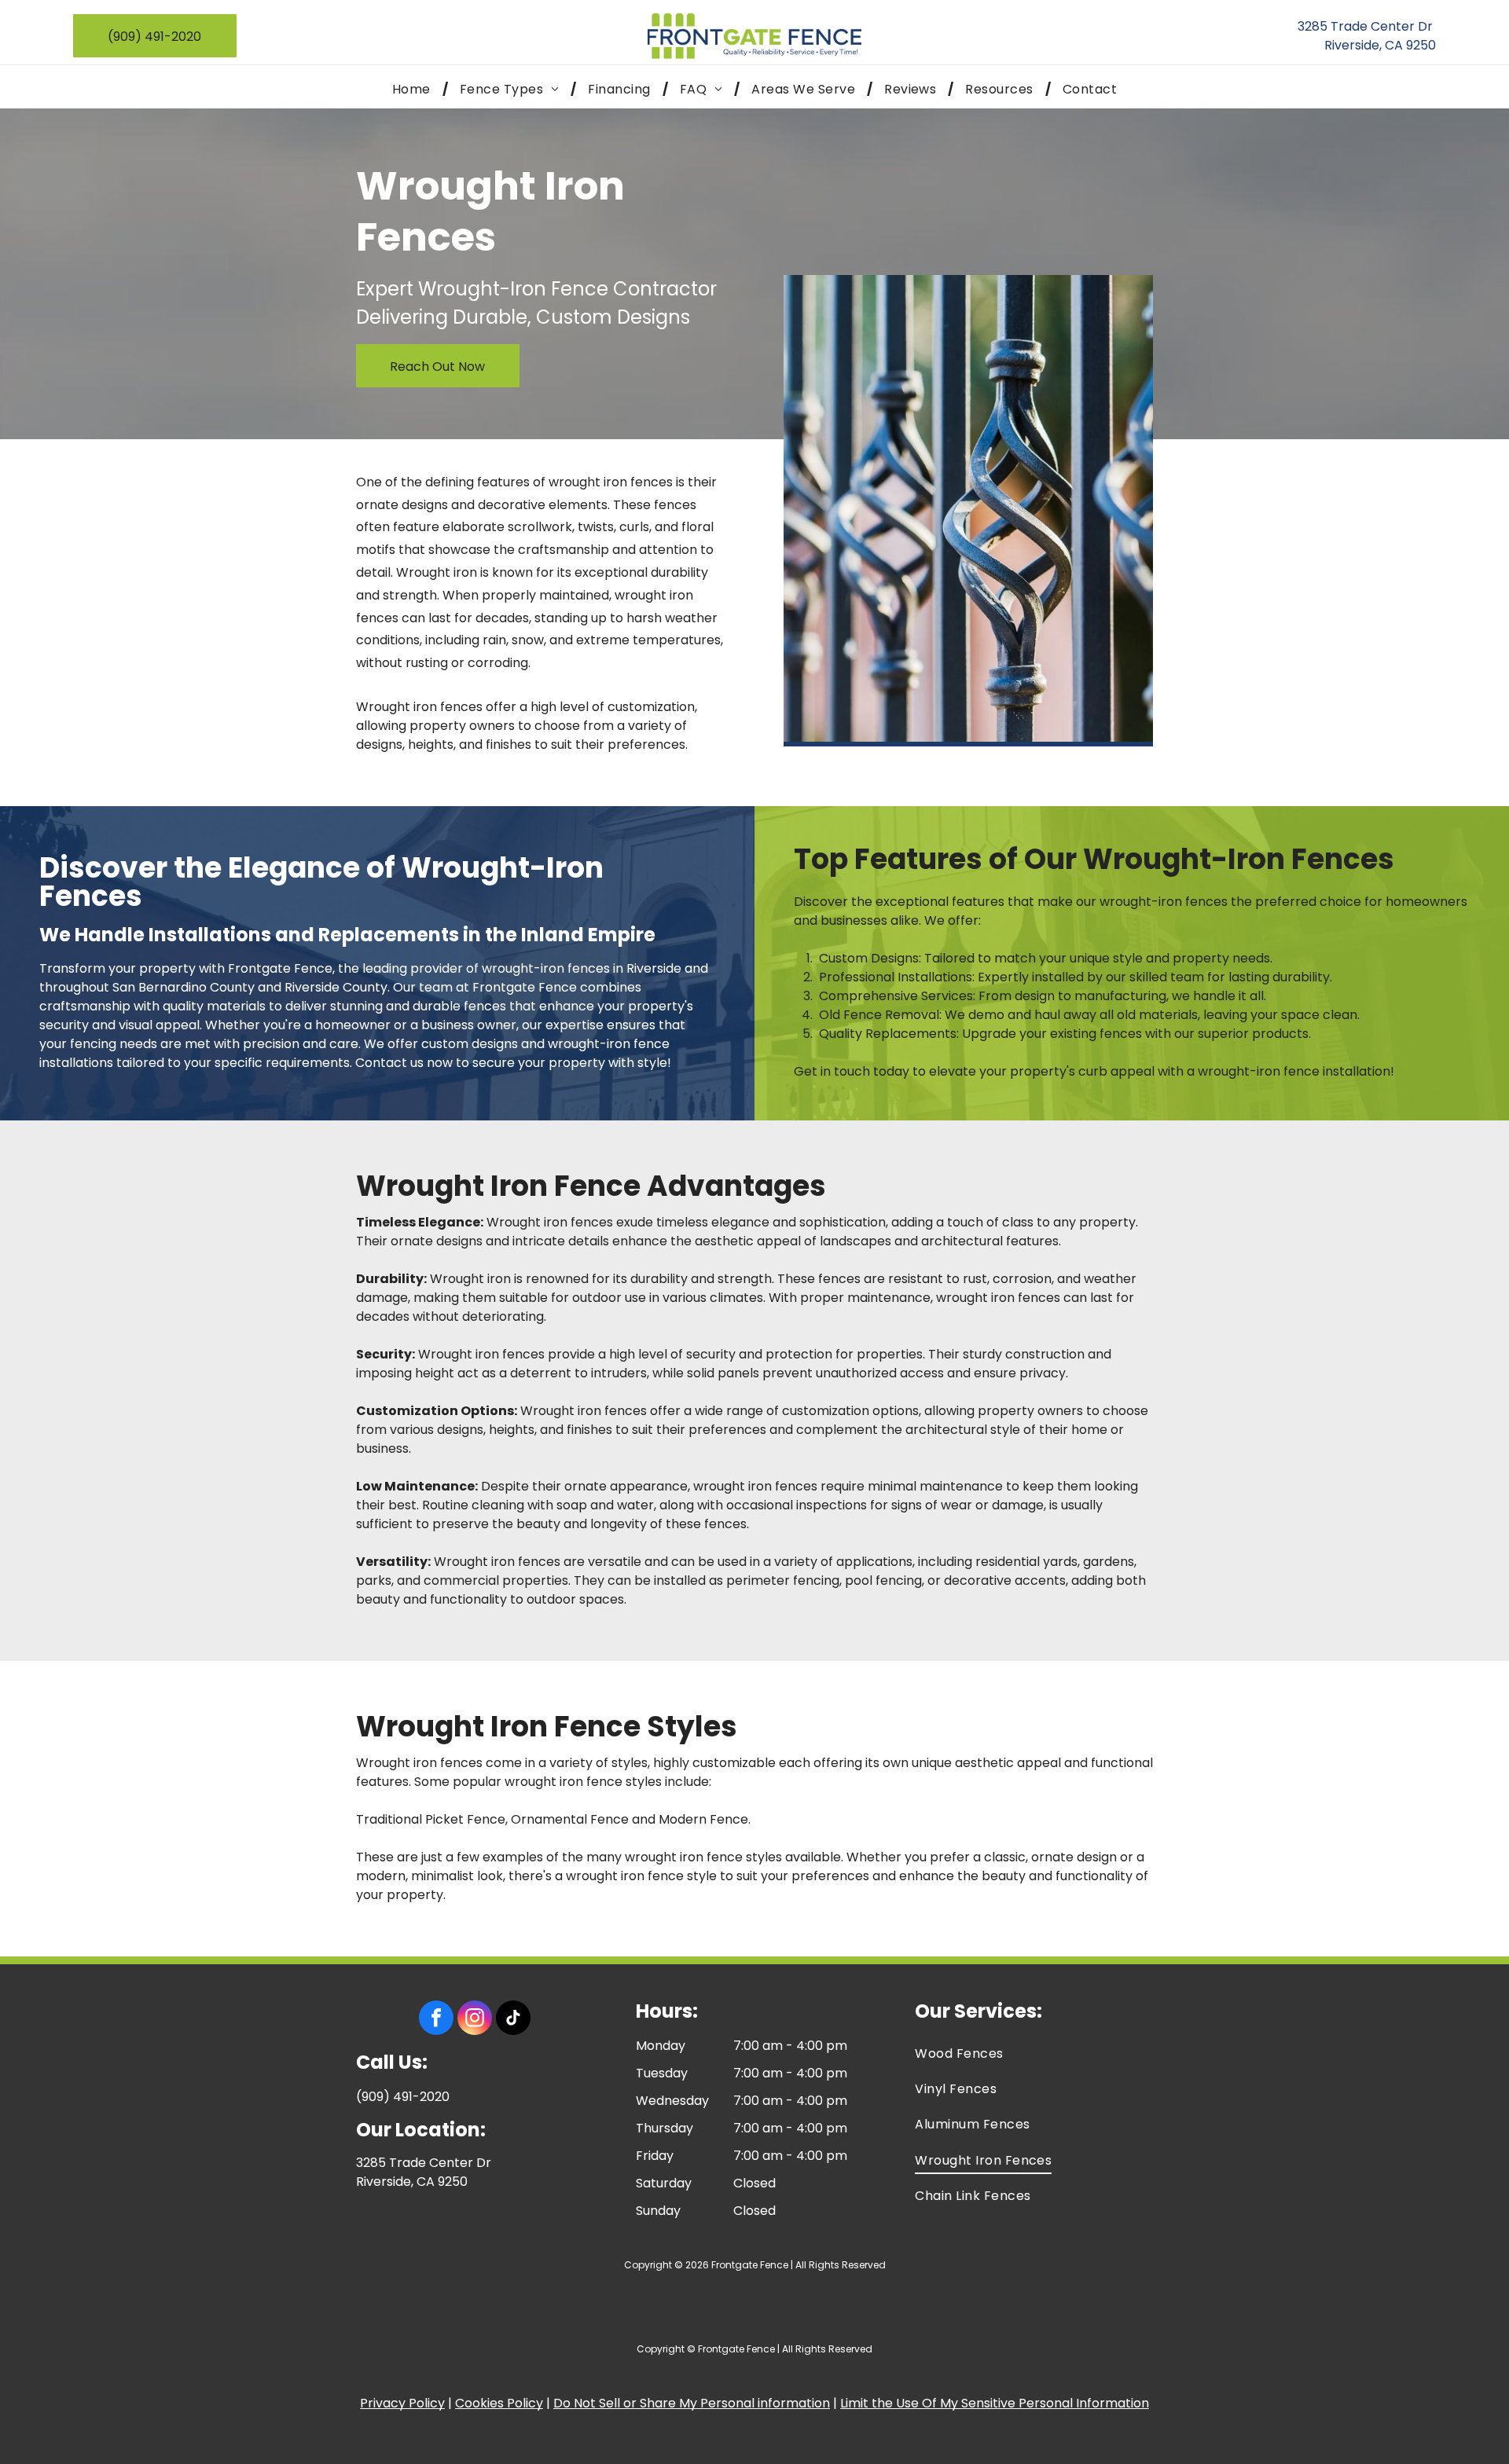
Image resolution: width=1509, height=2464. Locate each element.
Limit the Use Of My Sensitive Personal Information (995, 2403)
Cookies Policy (499, 2403)
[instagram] (475, 2020)
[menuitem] (414, 89)
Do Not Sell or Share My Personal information (692, 2403)
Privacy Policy (402, 2403)
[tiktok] (513, 2020)
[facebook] (436, 2020)
